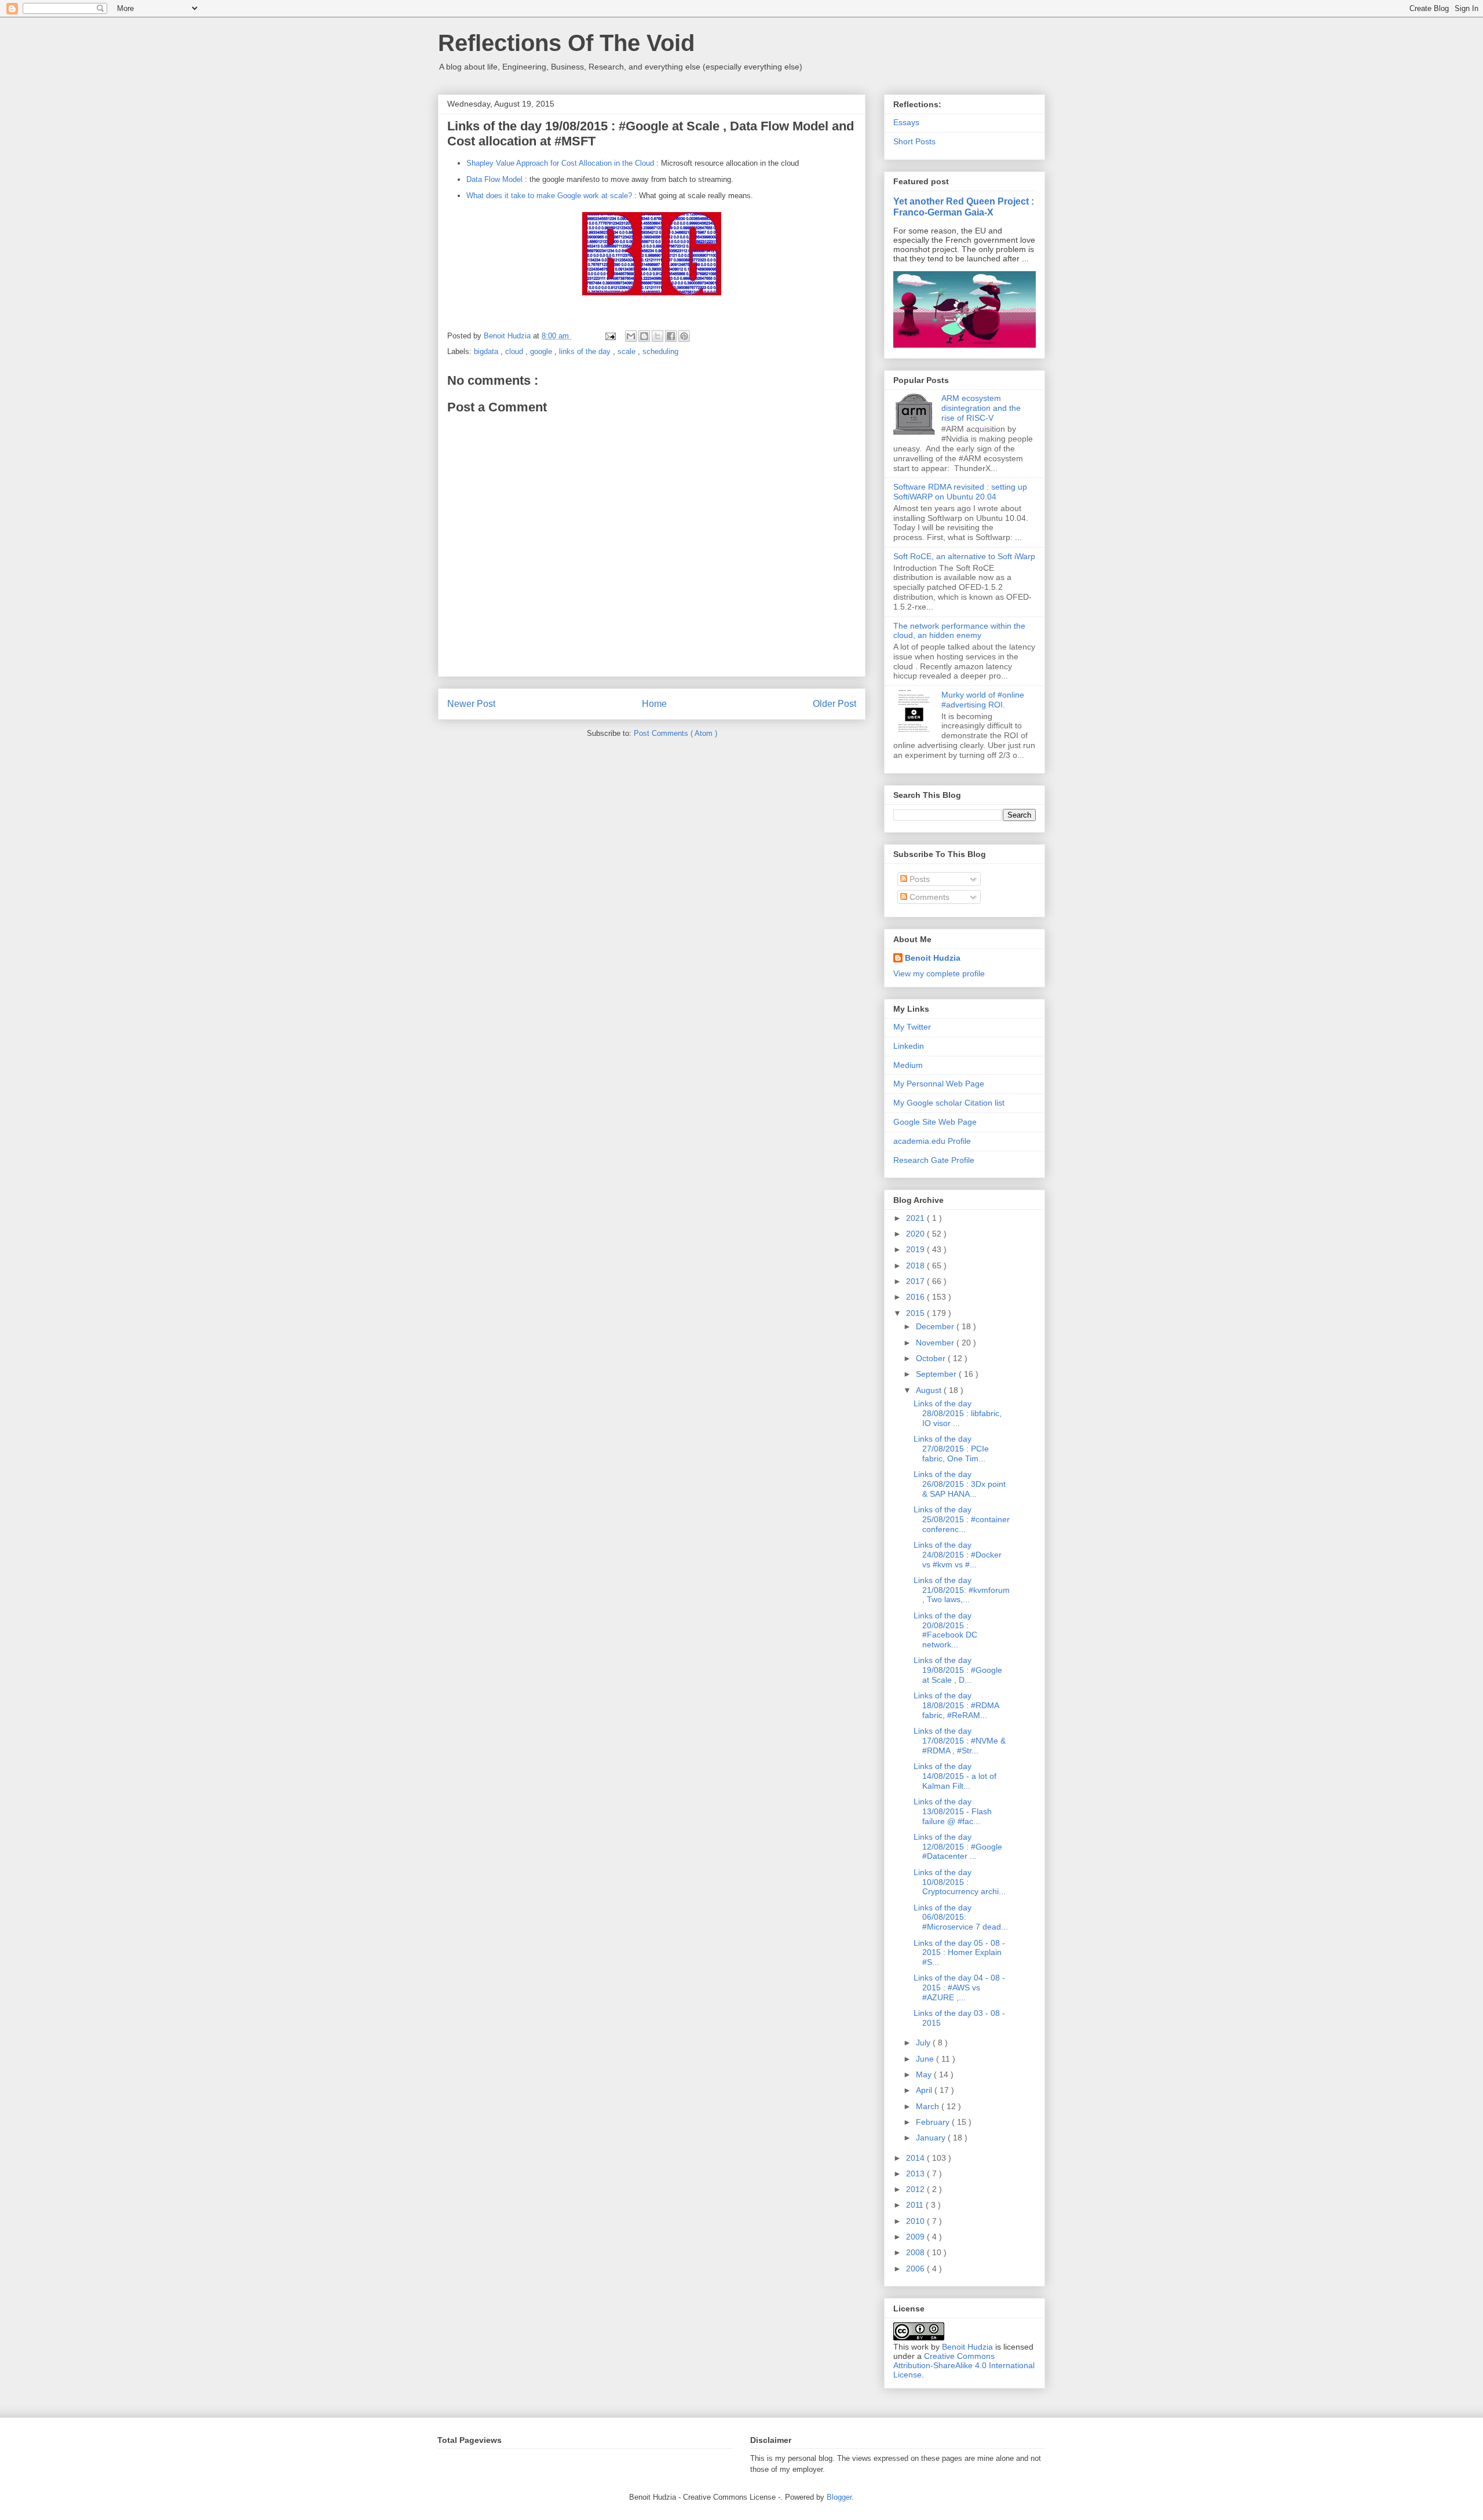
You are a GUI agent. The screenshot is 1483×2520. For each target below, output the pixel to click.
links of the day (586, 351)
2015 (916, 1313)
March (929, 2106)
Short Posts (914, 141)
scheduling (660, 351)
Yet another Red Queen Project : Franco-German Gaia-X (964, 207)
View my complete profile (939, 973)
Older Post (834, 704)
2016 (916, 1297)
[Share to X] (658, 336)
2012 (916, 2189)
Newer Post (471, 704)
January (932, 2138)
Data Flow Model (494, 179)
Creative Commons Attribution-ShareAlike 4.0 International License (964, 2365)
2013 (916, 2173)
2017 (916, 1281)
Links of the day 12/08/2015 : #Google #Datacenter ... (958, 1847)
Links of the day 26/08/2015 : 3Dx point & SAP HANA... (960, 1484)
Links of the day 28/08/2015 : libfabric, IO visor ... (958, 1413)
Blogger (839, 2497)
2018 (916, 1266)
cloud (515, 351)
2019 (916, 1249)
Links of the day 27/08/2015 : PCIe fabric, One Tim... (951, 1449)
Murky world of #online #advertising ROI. (983, 700)
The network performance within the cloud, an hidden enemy (959, 631)
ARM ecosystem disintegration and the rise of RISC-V (981, 408)
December (936, 1326)
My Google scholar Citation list (949, 1103)
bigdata (487, 351)
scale (628, 351)
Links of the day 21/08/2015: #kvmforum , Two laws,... (962, 1590)
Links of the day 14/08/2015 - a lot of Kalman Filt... (955, 1776)
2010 (916, 2221)
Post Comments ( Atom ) (675, 733)
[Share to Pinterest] (684, 336)
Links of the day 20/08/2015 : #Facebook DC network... (945, 1630)
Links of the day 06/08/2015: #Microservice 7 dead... (961, 1917)
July (924, 2043)
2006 (916, 2269)
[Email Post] (610, 336)
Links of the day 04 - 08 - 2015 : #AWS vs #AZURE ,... (959, 1987)
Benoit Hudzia (933, 958)
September (937, 1374)
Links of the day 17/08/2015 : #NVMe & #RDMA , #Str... (960, 1741)
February (934, 2122)
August (930, 1390)
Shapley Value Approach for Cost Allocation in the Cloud (560, 163)
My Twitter (912, 1027)
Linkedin (909, 1046)
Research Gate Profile (934, 1160)
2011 (916, 2205)
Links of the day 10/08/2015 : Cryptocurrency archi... (960, 1882)
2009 (916, 2237)
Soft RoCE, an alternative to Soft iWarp (964, 556)
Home (654, 704)
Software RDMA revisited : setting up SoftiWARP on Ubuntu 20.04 (960, 492)
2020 (916, 1234)
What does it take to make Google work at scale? (549, 196)
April (925, 2090)
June (926, 2059)
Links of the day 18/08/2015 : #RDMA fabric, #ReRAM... (956, 1705)
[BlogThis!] (644, 336)
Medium (908, 1065)
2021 (916, 1218)
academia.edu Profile (932, 1141)
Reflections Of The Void (566, 43)
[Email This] (631, 336)
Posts (918, 879)
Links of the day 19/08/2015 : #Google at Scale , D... (958, 1670)
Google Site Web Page (935, 1122)
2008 (916, 2252)
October (932, 1358)
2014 (916, 2158)
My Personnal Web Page (939, 1084)
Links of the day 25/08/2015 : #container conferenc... (962, 1519)
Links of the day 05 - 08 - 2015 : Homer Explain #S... (959, 1953)
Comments (928, 897)
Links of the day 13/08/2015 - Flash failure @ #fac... (953, 1811)
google (542, 351)
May (925, 2074)
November (936, 1343)
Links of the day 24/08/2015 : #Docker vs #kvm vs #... (958, 1555)
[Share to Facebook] (671, 336)
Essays (906, 122)
